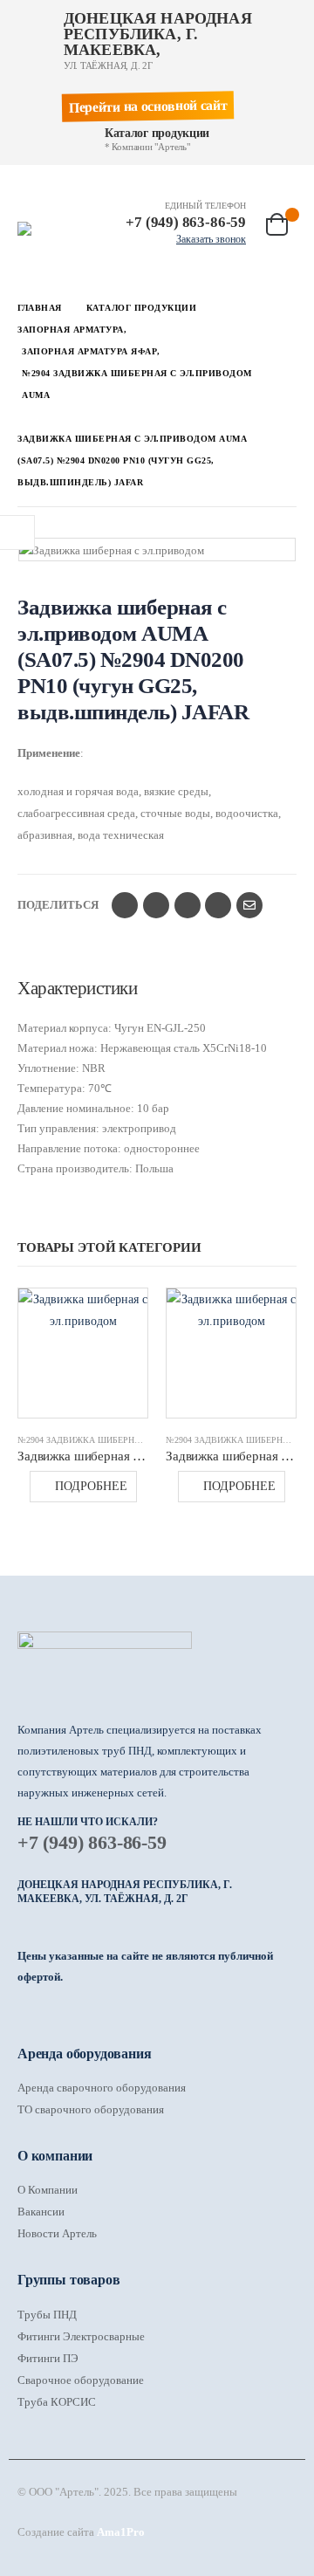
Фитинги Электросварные (81, 2336)
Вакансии (41, 2212)
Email (249, 905)
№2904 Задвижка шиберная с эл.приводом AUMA (134, 1440)
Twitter (156, 905)
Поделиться (58, 905)
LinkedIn (188, 905)
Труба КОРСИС (57, 2402)
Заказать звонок (211, 239)
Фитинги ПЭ (48, 2358)
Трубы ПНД (47, 2315)
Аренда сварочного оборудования (102, 2088)
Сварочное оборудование (81, 2380)
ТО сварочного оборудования (91, 2109)
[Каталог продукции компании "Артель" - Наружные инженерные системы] (52, 229)
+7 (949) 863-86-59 (92, 1842)
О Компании (48, 2190)
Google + (218, 905)
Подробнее (91, 1486)
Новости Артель (57, 2233)
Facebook (125, 905)
